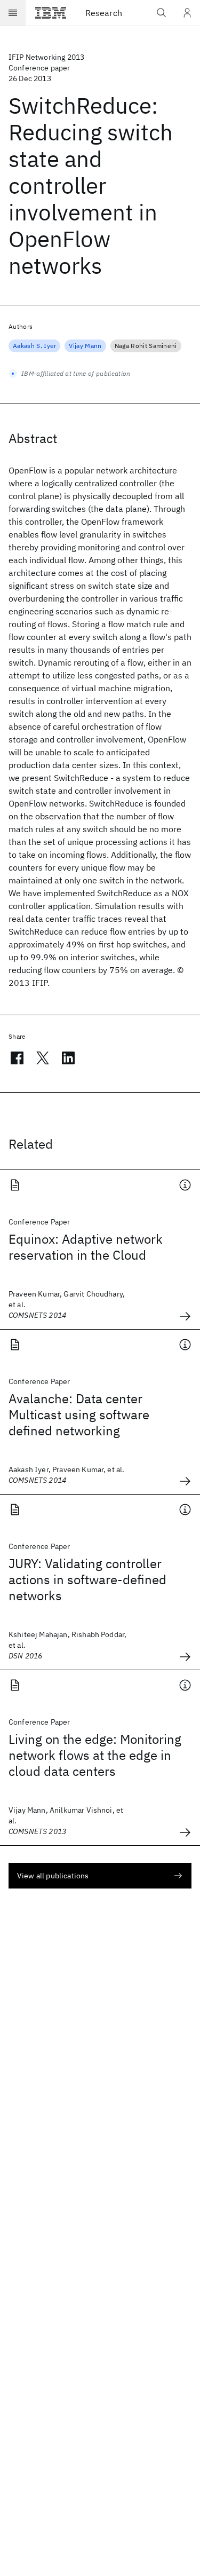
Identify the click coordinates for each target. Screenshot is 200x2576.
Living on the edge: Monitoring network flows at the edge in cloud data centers (95, 1755)
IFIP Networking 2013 (46, 57)
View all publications (53, 1876)
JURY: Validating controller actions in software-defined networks (87, 1579)
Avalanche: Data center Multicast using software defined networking (79, 1415)
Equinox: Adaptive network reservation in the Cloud (86, 1247)
